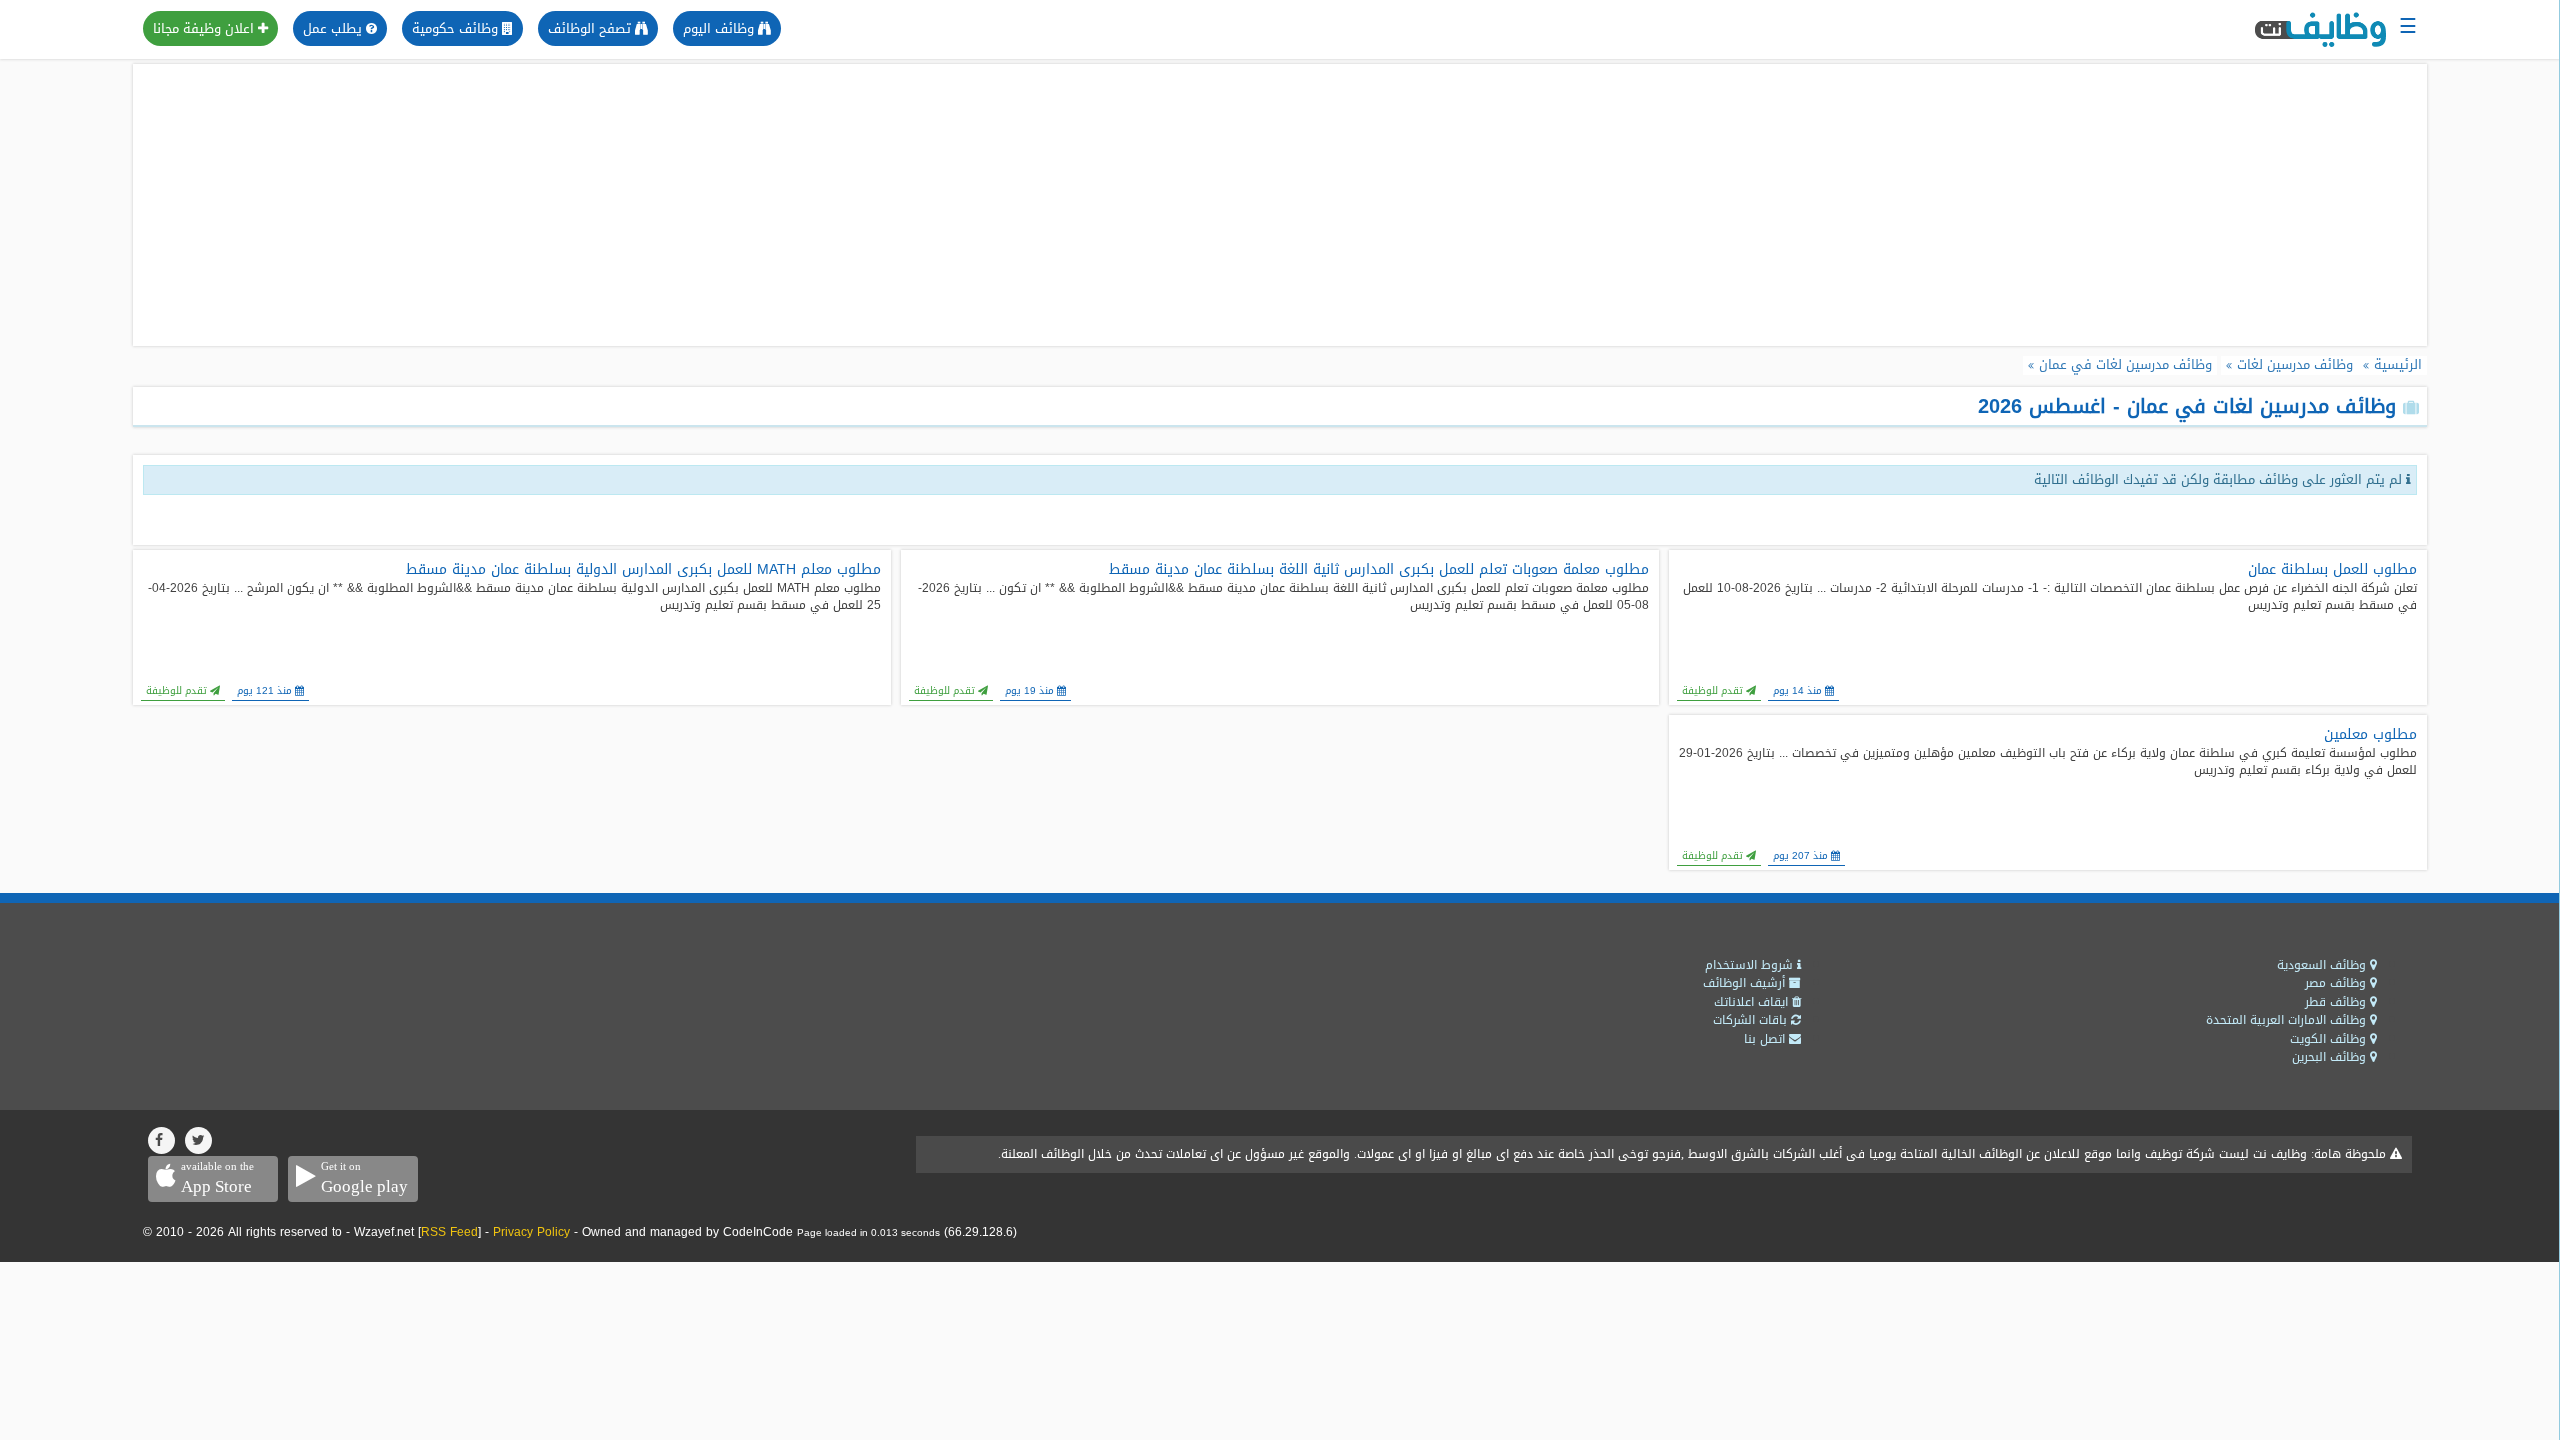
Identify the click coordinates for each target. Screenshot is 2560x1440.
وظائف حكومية (457, 28)
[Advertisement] (1280, 205)
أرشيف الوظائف (1746, 983)
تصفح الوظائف (591, 28)
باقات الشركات (1752, 1020)
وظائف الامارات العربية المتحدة (2288, 1020)
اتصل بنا (1766, 1039)
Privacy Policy (531, 1232)
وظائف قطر (2337, 1002)
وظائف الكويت (2330, 1039)
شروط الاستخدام (1751, 965)
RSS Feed (449, 1232)
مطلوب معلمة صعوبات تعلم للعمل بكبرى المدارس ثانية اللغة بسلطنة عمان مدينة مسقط (1379, 570)
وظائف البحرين (2331, 1057)
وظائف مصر (2337, 983)
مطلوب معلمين (2370, 735)
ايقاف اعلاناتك (1753, 1002)
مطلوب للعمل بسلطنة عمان (2332, 570)
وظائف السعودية (2323, 965)
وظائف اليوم (720, 28)
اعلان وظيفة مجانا (205, 28)
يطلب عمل (334, 28)
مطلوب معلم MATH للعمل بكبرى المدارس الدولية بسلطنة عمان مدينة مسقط (643, 570)
